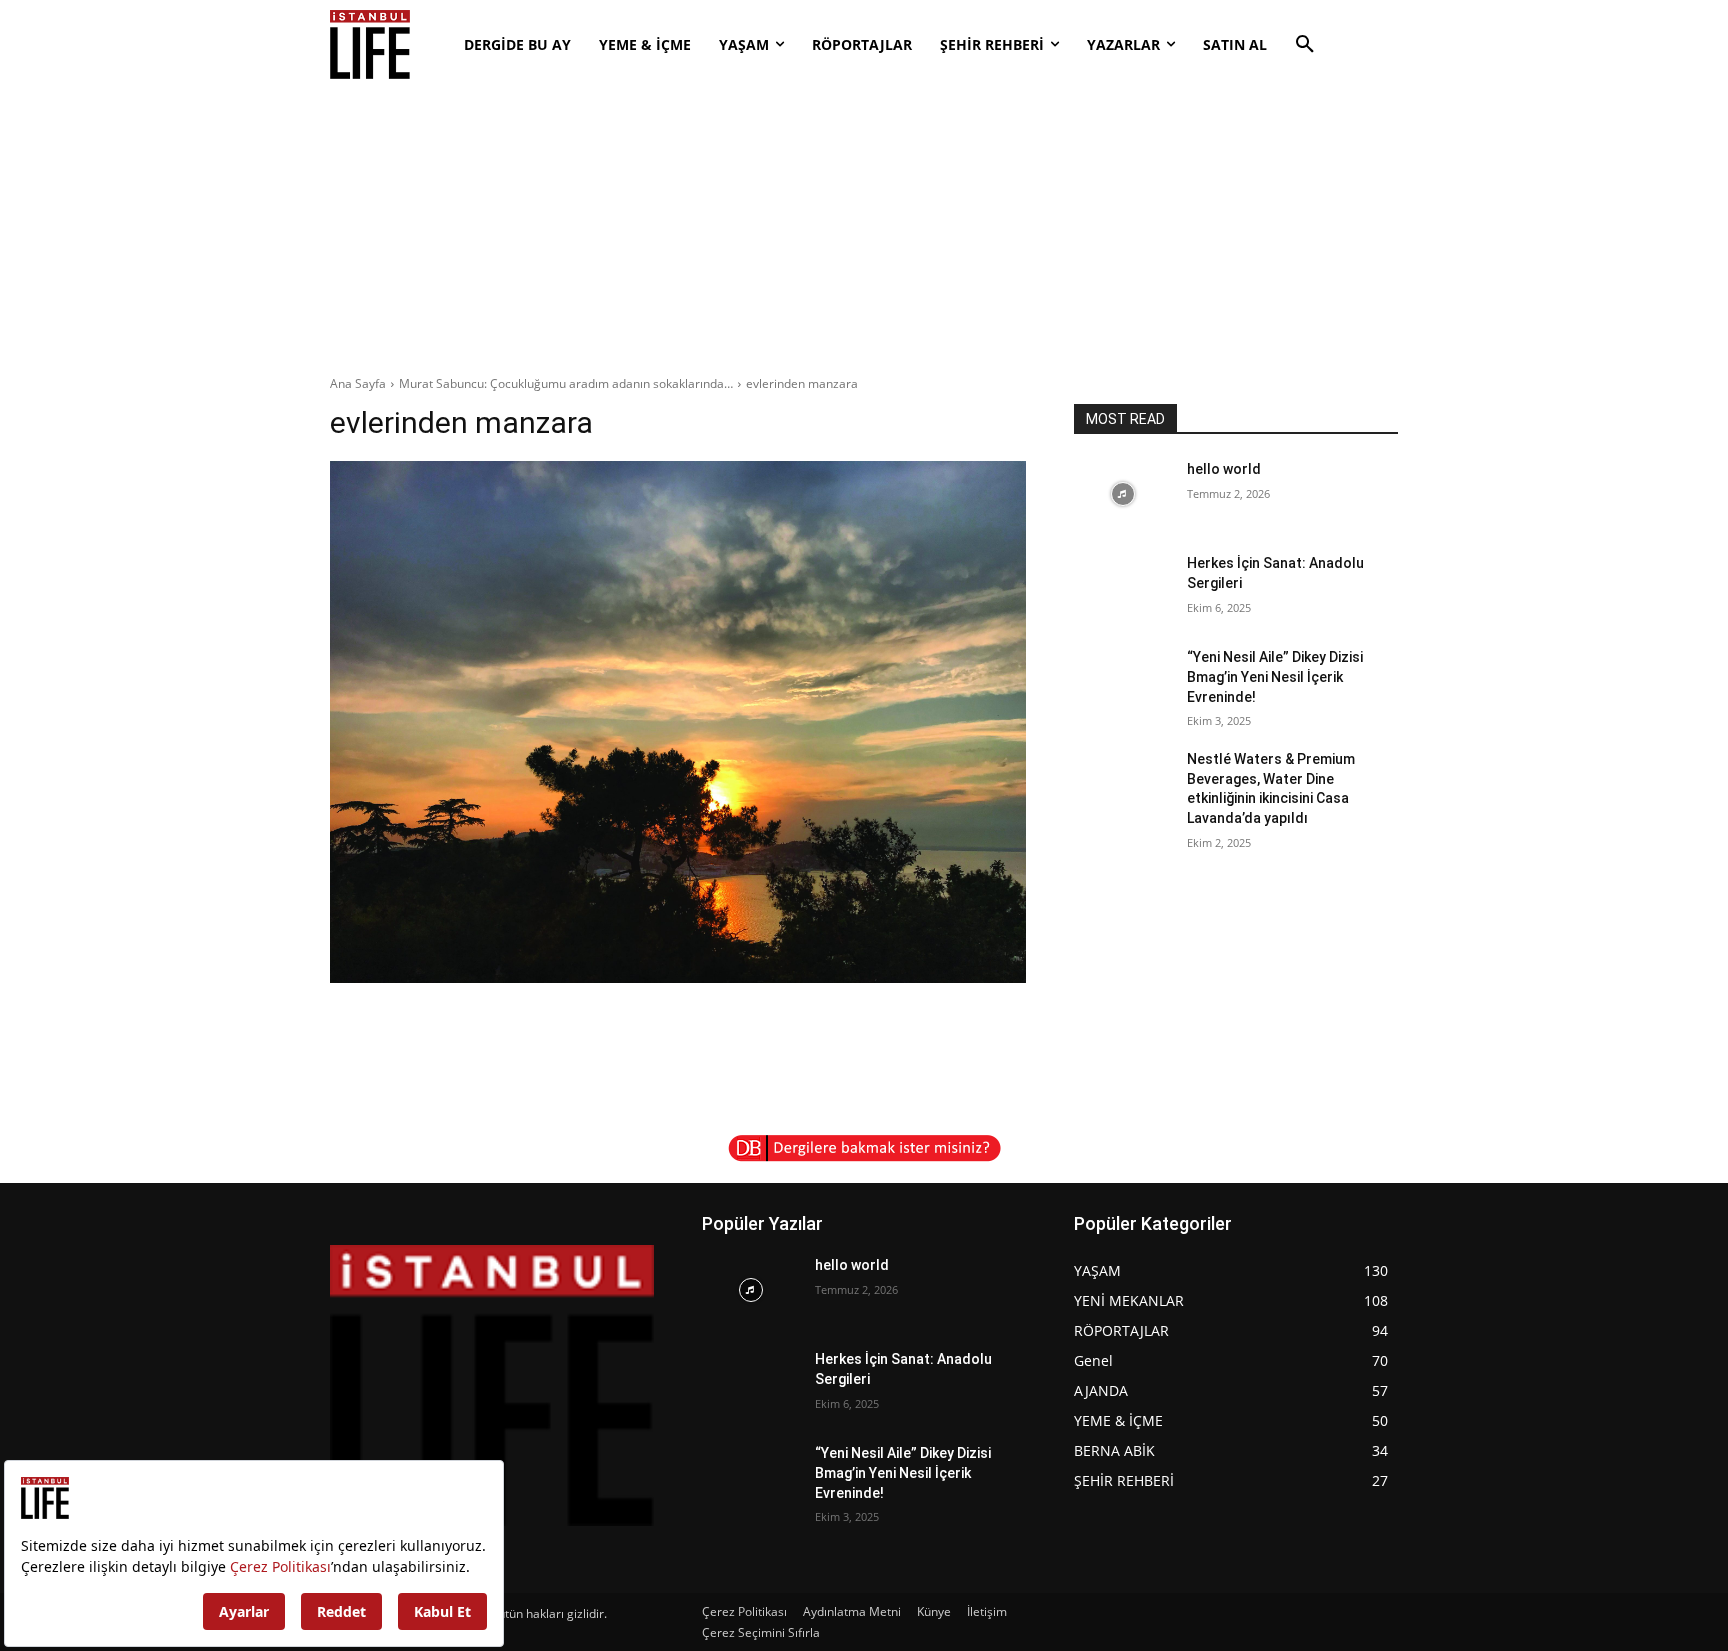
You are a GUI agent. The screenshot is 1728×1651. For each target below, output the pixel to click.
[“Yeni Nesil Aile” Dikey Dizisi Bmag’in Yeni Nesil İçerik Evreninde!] (1122, 682)
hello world (1224, 469)
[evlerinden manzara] (678, 722)
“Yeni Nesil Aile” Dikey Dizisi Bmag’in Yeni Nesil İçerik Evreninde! (1275, 676)
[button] (1305, 45)
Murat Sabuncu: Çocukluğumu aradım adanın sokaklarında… (566, 383)
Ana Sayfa (358, 383)
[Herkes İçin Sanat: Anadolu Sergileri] (1122, 588)
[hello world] (1122, 494)
